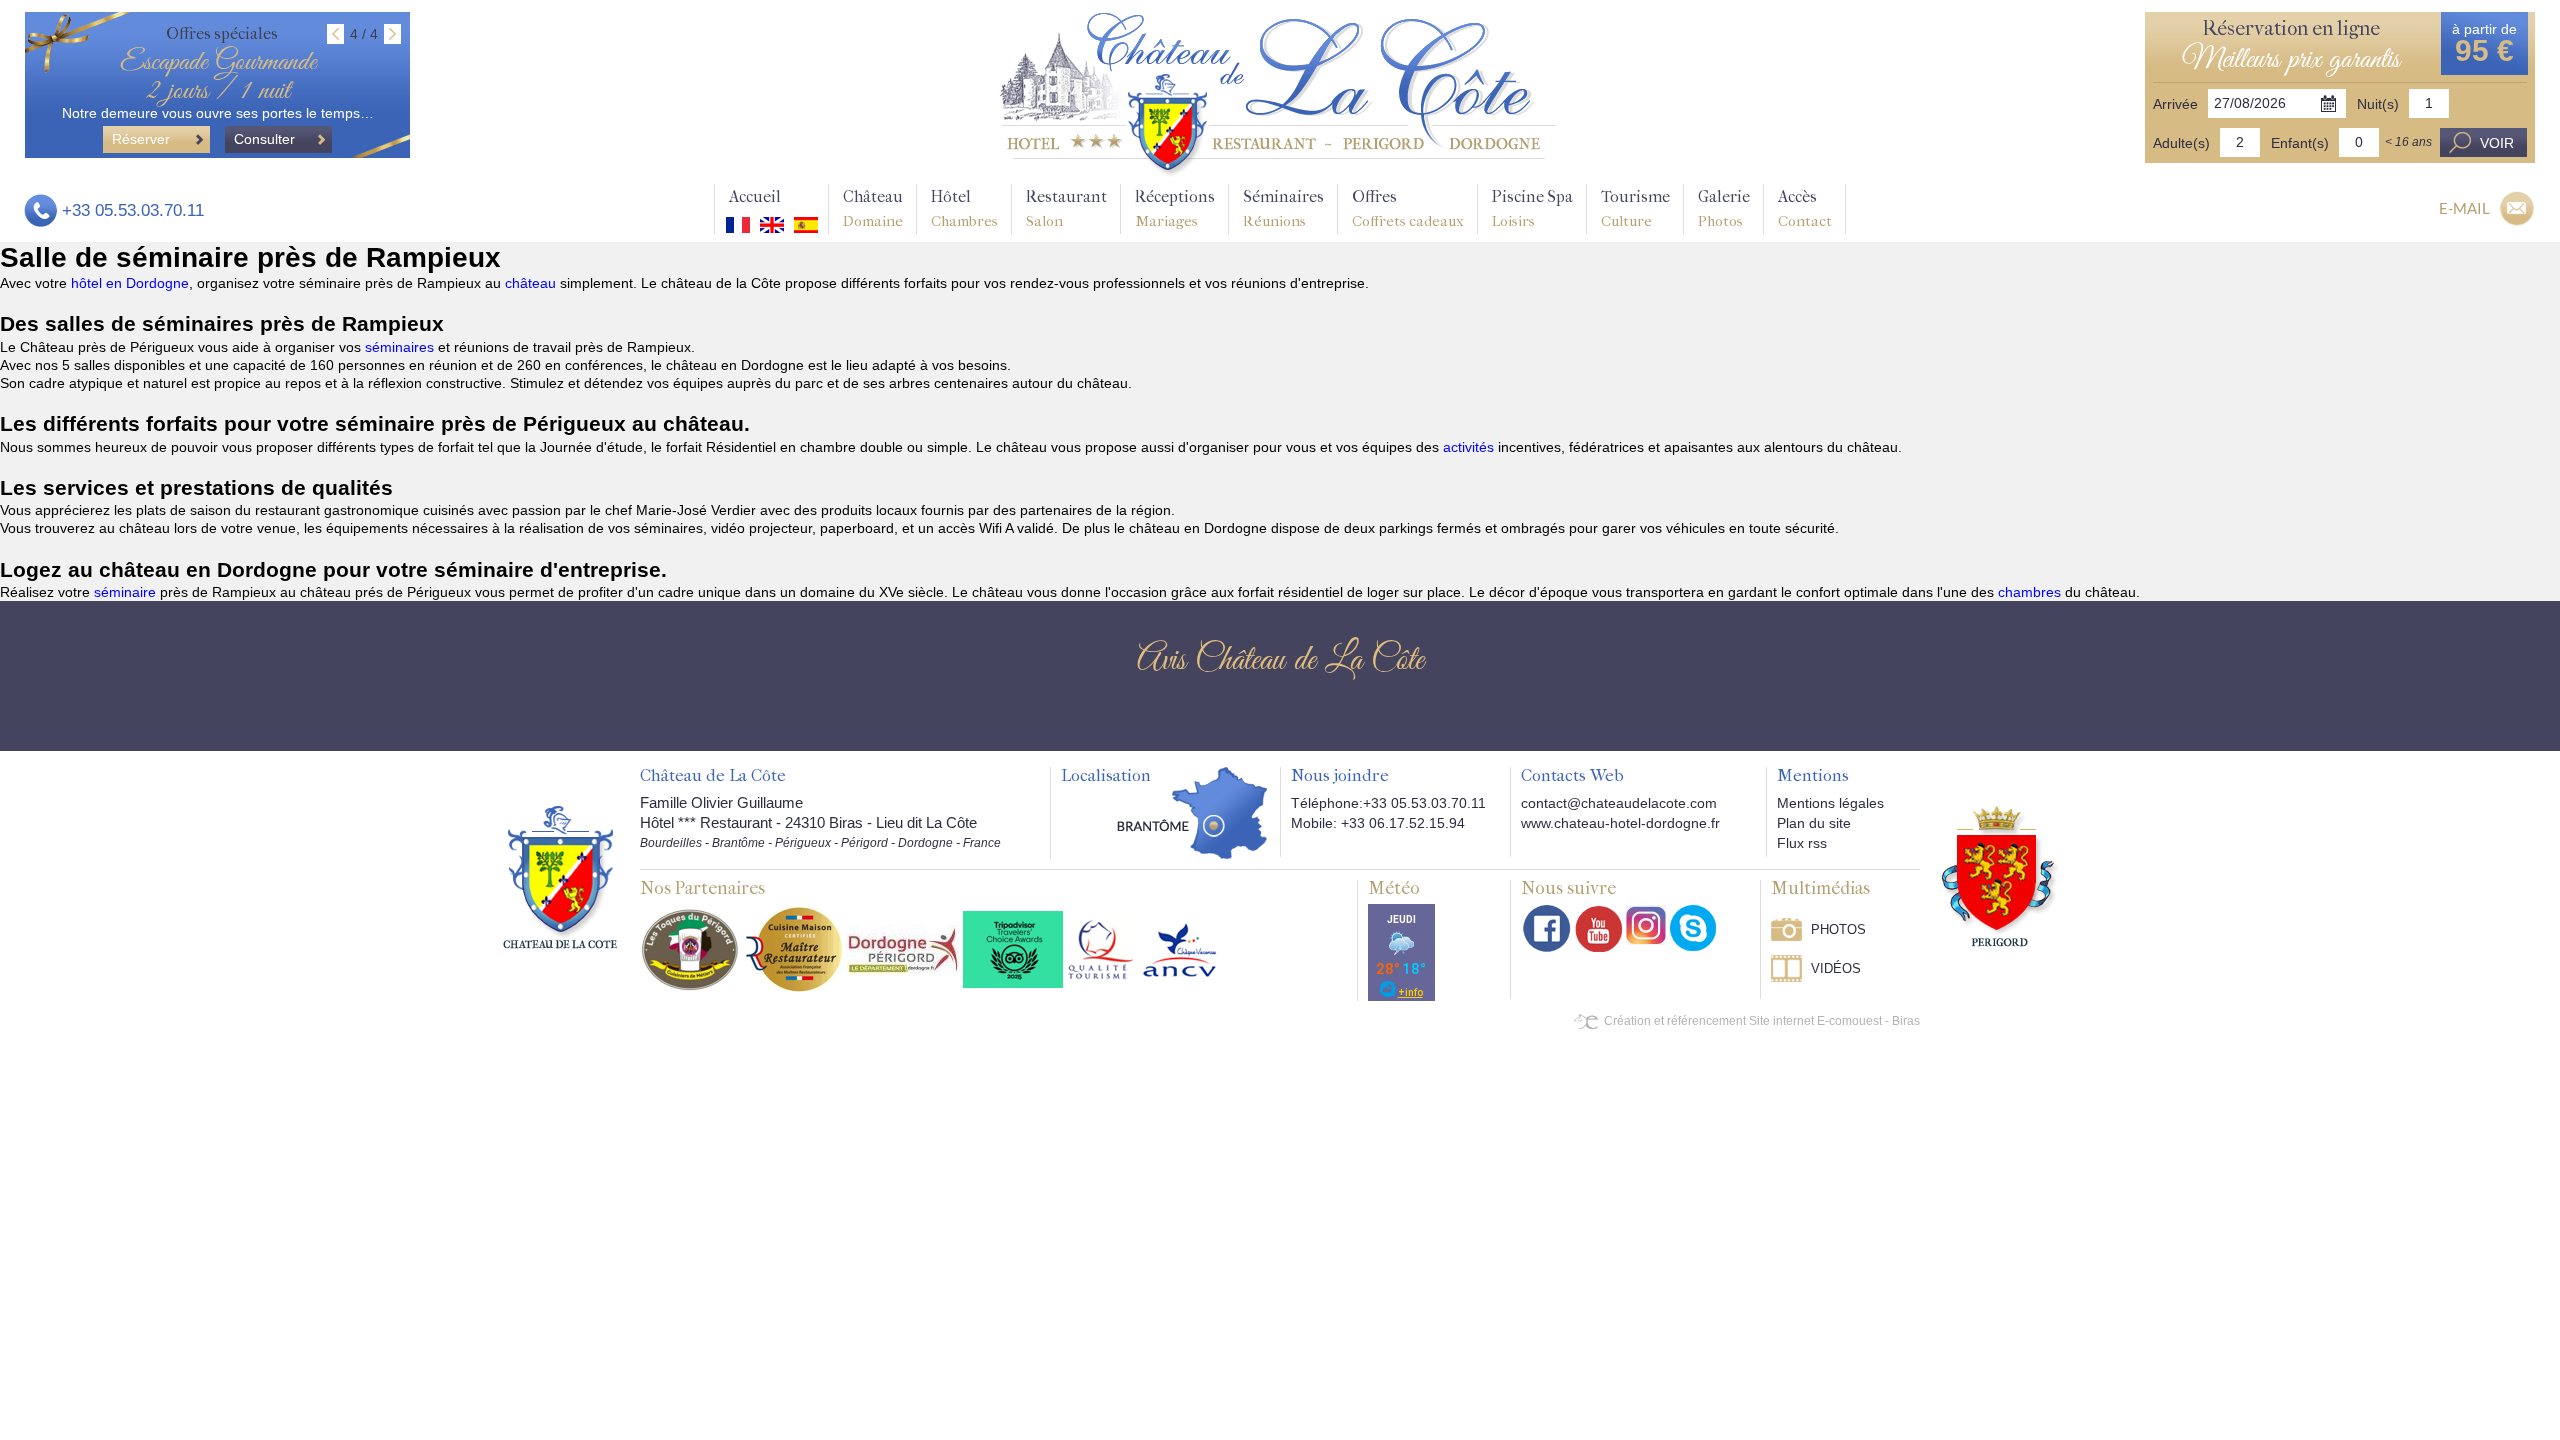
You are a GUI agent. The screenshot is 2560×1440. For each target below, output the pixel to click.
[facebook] (1547, 928)
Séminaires (1283, 208)
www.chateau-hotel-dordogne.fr (1620, 823)
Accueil (755, 196)
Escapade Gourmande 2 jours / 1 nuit (218, 77)
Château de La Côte (713, 776)
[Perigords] (2000, 876)
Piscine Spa (1532, 208)
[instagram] (1646, 925)
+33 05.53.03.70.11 (133, 210)
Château (873, 208)
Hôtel (964, 208)
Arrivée (2175, 104)
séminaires (401, 347)
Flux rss (1802, 843)
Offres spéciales (222, 33)
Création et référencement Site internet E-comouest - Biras (1762, 1021)
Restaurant (1066, 208)
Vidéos (1836, 968)
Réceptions (1175, 208)
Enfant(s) (2300, 143)
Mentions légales (1830, 803)
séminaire (127, 592)
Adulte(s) (2181, 143)
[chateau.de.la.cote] (1693, 928)
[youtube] (1598, 928)
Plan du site (1814, 823)
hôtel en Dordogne (130, 283)
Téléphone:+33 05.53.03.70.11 (1388, 803)
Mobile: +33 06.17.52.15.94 (1378, 823)
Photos (1838, 929)
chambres (2031, 592)
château (532, 283)
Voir (2497, 143)
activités (1470, 447)
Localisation (1106, 776)
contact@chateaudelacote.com (1619, 803)
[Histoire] (560, 877)
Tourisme (1635, 208)
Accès (1805, 208)
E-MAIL (2464, 208)
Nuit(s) (2378, 104)
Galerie (1724, 208)
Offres (1408, 208)
